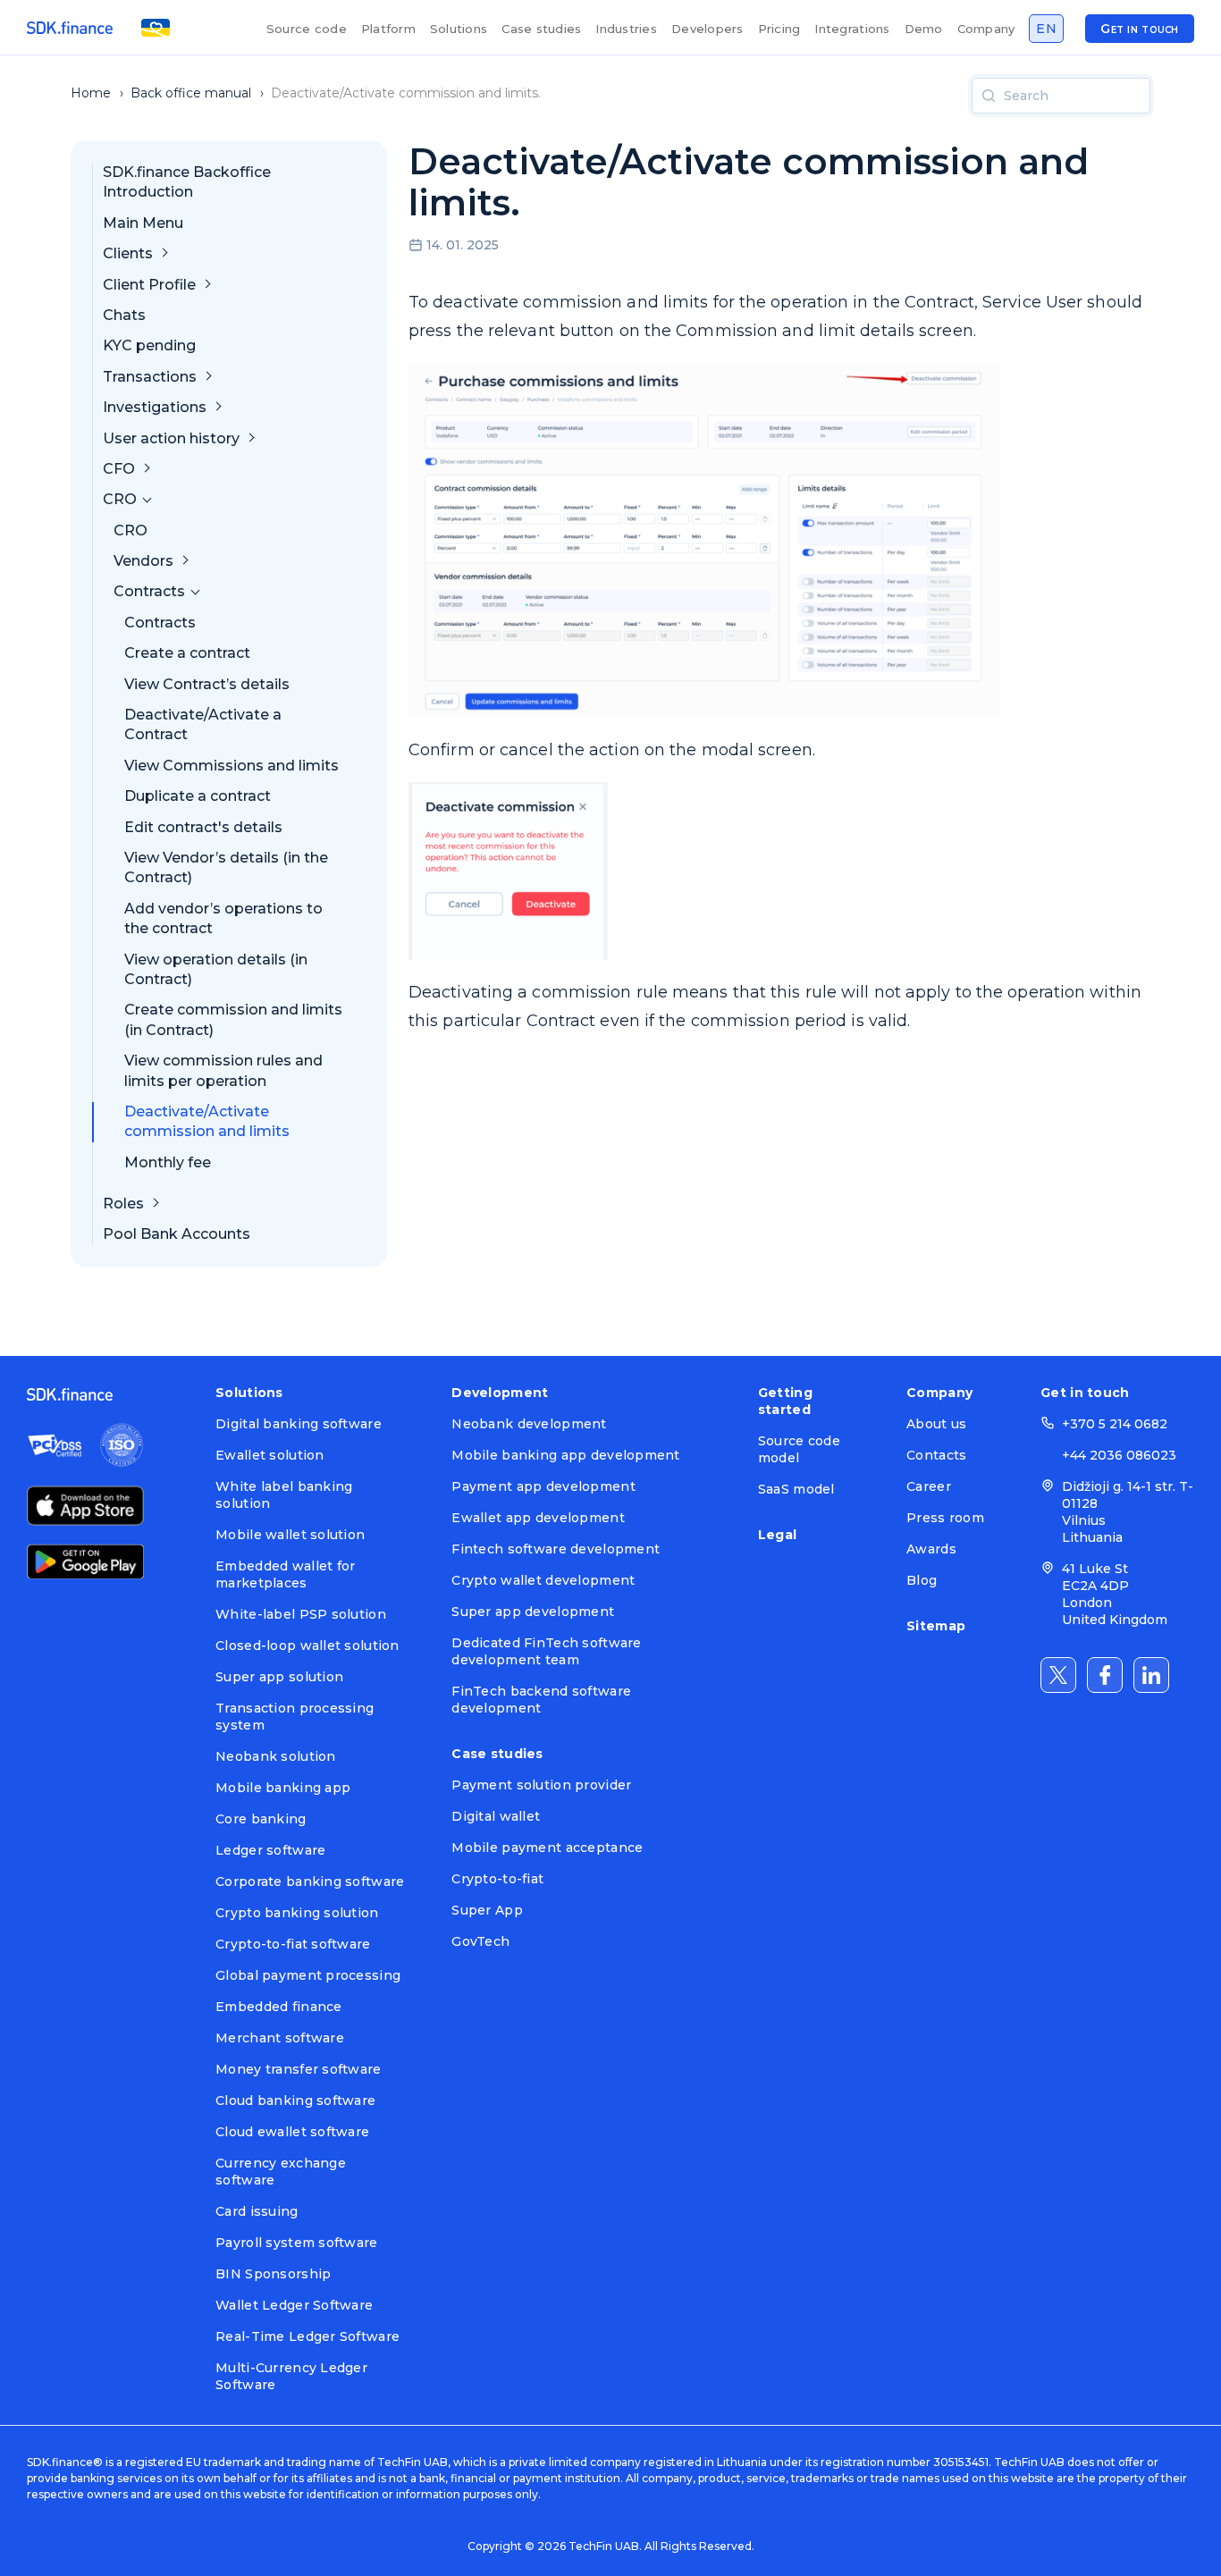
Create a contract (187, 653)
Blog (922, 1580)
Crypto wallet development (543, 1580)
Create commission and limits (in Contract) (233, 1019)
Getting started (785, 1401)
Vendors (143, 561)
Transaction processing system (295, 1717)
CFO (119, 469)
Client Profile (149, 285)
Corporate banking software (310, 1881)
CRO (131, 530)
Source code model (799, 1449)
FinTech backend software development (541, 1700)
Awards (931, 1549)
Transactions (150, 377)
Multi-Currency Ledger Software (291, 2376)
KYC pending (149, 345)
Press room (945, 1518)
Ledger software (270, 1850)
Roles (123, 1204)
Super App (487, 1910)
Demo (924, 29)
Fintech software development (556, 1549)
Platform (388, 29)
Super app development (533, 1612)
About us (936, 1424)
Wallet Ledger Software (294, 2305)
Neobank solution (275, 1756)
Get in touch (1139, 29)
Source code (307, 29)
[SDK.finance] (70, 28)
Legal (777, 1535)
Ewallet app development (538, 1518)
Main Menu (143, 223)
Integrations (852, 29)
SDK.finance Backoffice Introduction (187, 182)
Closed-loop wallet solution (307, 1646)
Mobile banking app (283, 1788)
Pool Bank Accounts (177, 1234)
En (1046, 29)
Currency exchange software (281, 2172)
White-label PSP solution (301, 1614)
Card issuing (257, 2211)
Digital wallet (496, 1816)
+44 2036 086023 (1119, 1455)
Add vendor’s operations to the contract (223, 918)
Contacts (936, 1455)
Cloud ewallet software (292, 2132)
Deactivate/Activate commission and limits (207, 1121)
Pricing (779, 29)
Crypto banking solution (297, 1913)
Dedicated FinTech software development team (546, 1651)
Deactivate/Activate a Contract (203, 724)
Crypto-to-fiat (497, 1879)
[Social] (1058, 1675)
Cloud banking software (295, 2100)
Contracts (160, 623)
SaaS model (796, 1489)
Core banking (261, 1819)
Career (929, 1486)
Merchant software (280, 2038)
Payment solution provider (541, 1785)
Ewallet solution (269, 1455)
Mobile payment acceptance (547, 1848)
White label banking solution (284, 1495)
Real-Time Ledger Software (307, 2336)
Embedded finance (278, 2007)
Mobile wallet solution (290, 1535)
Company (986, 29)
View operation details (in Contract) (216, 969)
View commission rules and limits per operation (223, 1070)
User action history (171, 438)
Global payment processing (308, 1975)
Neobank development (529, 1424)
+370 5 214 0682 (1115, 1424)
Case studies (541, 29)
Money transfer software (298, 2069)
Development (500, 1393)
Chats (124, 315)
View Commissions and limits (232, 766)
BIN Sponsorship (273, 2274)
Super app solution (279, 1677)
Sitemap (936, 1626)
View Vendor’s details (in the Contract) (226, 867)
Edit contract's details (203, 827)
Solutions (459, 29)
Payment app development (543, 1486)
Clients (128, 253)
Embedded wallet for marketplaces (285, 1574)
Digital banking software (299, 1424)
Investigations (155, 407)
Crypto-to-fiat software (293, 1944)
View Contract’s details (207, 684)
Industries (626, 29)
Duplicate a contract (198, 796)
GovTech (480, 1941)
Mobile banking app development (565, 1455)
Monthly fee (168, 1162)
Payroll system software (296, 2243)
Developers (707, 29)
